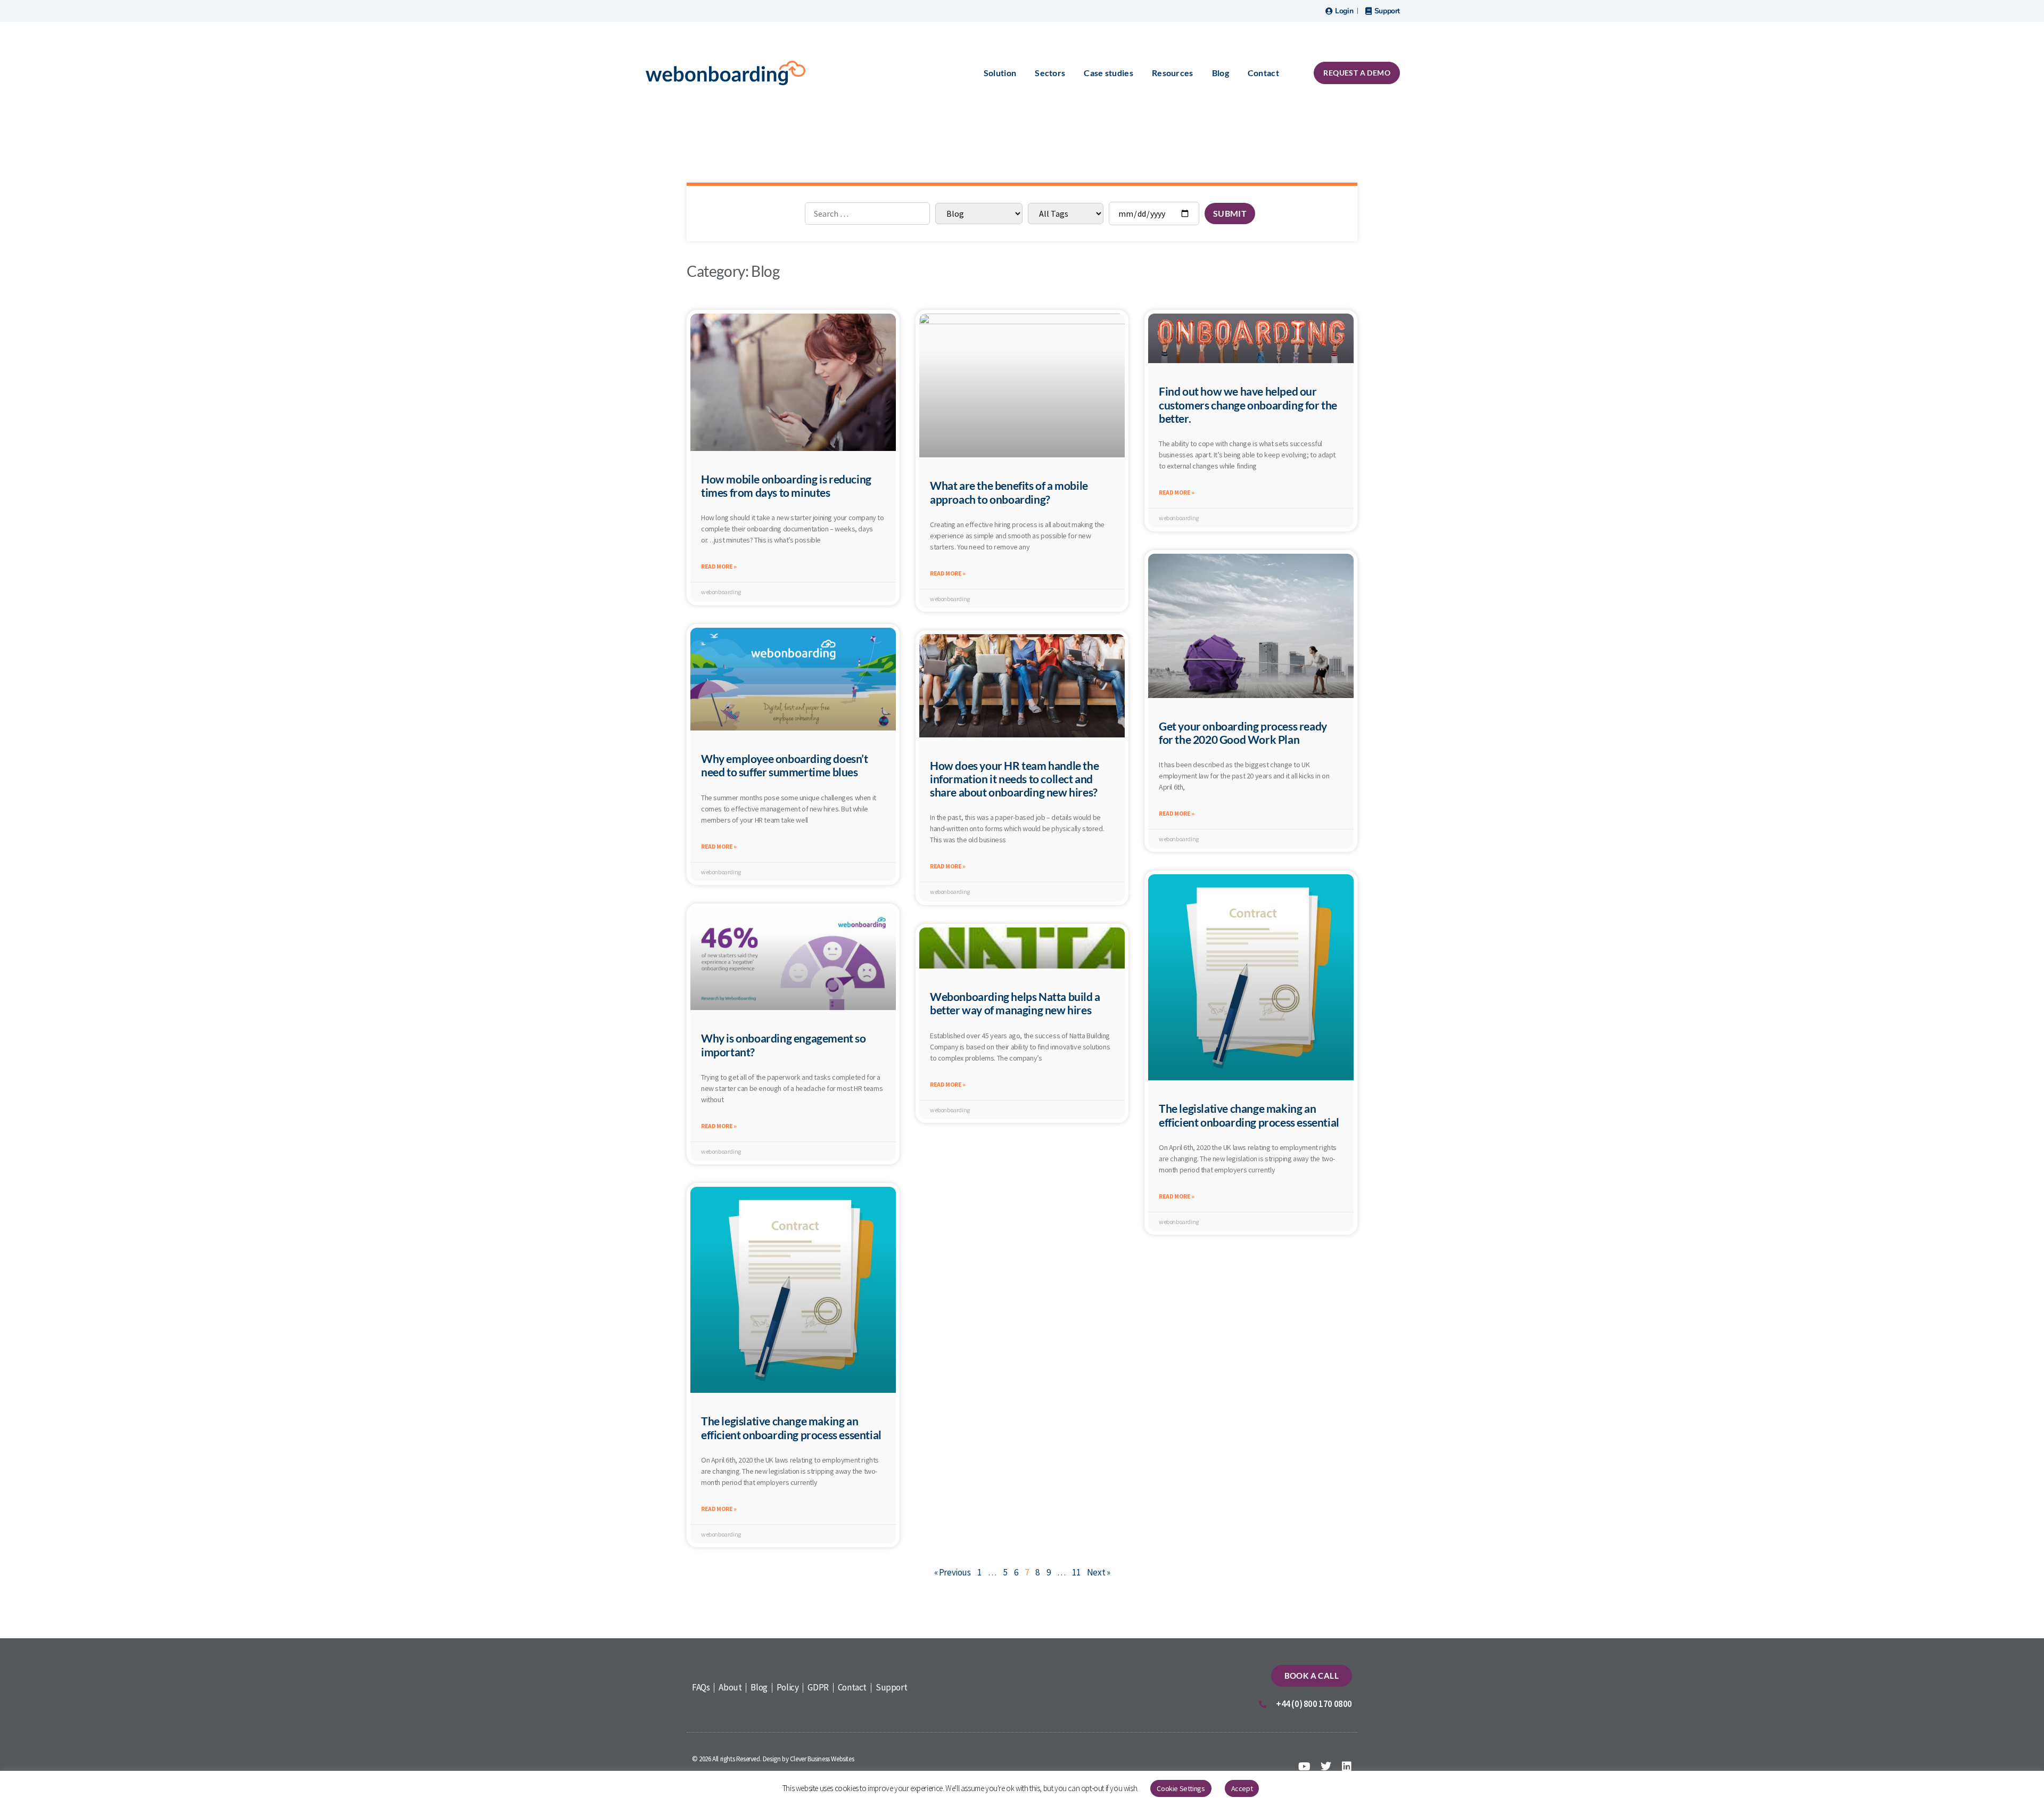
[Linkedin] (1347, 1767)
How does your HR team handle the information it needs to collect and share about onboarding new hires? (1014, 779)
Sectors (1050, 73)
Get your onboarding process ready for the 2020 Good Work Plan (1243, 733)
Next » (1099, 1572)
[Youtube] (1305, 1767)
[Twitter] (1325, 1767)
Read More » (719, 566)
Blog (1221, 73)
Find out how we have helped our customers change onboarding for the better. (1248, 404)
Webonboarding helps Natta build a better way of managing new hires (1015, 1003)
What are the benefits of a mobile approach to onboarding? (1009, 492)
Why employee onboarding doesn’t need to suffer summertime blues (785, 765)
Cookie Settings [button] (1181, 1788)
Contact (1263, 73)
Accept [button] (1242, 1788)
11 (1076, 1572)
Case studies (1108, 73)
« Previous (953, 1572)
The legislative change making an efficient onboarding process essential (1249, 1115)
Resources (1173, 73)
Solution (1000, 73)
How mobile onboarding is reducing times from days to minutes (786, 486)
